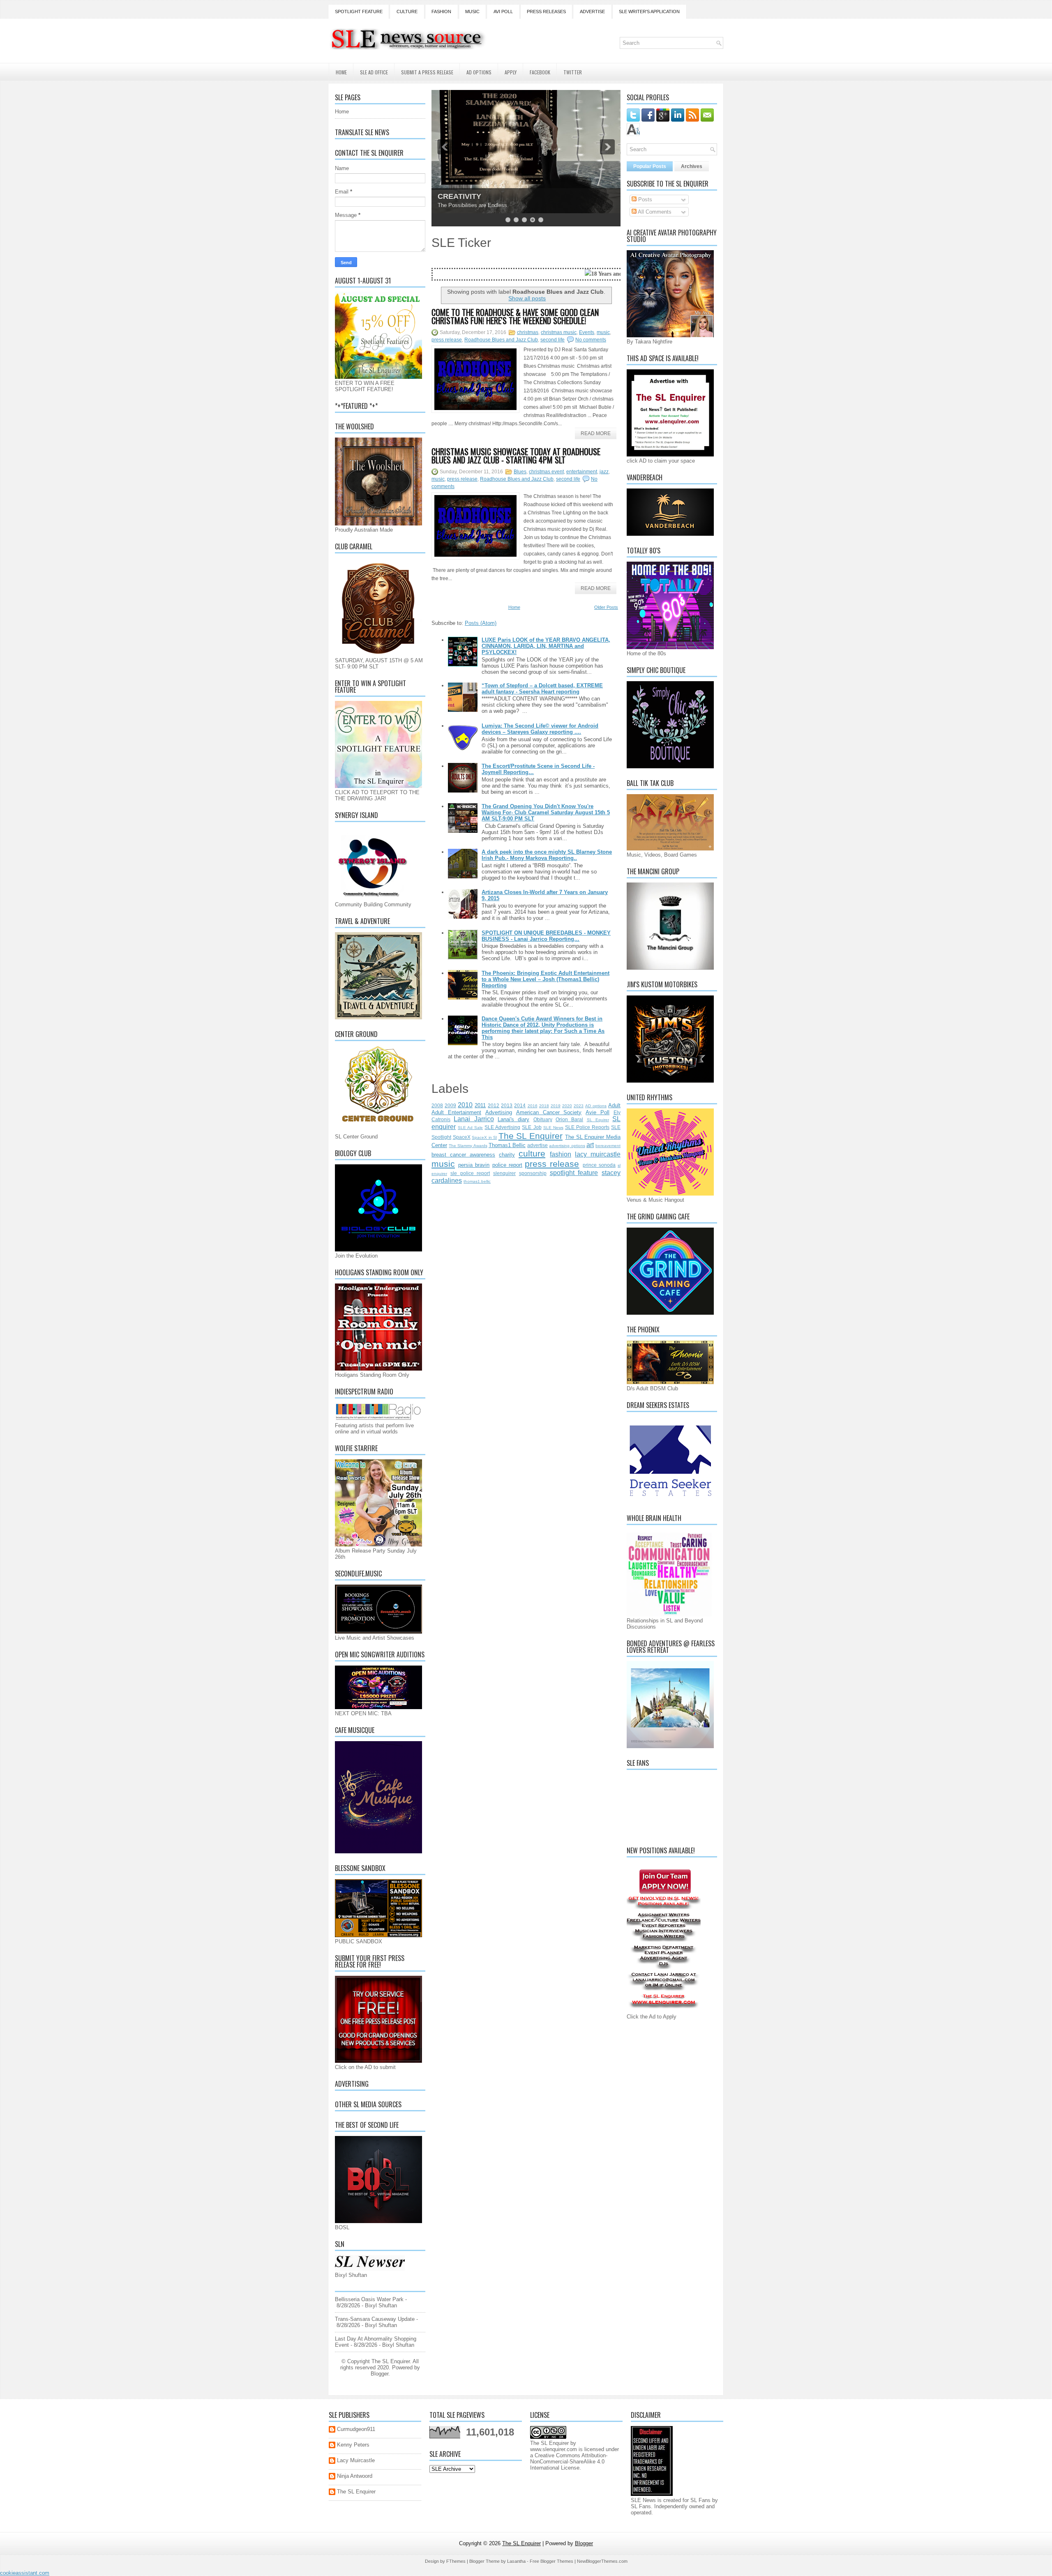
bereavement (608, 1146)
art (590, 1145)
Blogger (380, 2374)
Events (587, 332)
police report (507, 1165)
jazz (604, 472)
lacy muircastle (598, 1154)
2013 (507, 1105)
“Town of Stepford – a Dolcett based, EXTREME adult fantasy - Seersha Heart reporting (542, 689)
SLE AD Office (374, 72)
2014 (520, 1105)
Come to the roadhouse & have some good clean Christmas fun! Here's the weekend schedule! (515, 316)
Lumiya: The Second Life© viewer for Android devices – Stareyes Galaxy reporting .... (540, 729)
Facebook (540, 72)
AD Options (479, 72)
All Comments (654, 212)
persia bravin (474, 1165)
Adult (614, 1105)
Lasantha (516, 2561)
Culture (407, 12)
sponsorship (533, 1173)
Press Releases (546, 12)
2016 (533, 1106)
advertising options (567, 1146)
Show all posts (527, 298)
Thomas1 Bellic (507, 1145)
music (603, 332)
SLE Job (532, 1127)
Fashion (441, 12)
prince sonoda (599, 1165)
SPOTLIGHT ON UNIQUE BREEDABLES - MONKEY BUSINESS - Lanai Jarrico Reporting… (546, 936)
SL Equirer (598, 1120)
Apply (511, 72)
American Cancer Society (549, 1112)
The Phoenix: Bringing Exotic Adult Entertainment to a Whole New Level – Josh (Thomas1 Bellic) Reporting (546, 979)
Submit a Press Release (427, 72)
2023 (579, 1106)
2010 (465, 1105)
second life (553, 340)
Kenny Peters (353, 2445)
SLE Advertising (502, 1127)
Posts (644, 199)
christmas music (559, 332)
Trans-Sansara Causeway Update (375, 2319)
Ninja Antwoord (355, 2476)
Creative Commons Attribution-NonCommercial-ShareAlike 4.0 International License (569, 2462)
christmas (528, 332)
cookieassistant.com (25, 2573)
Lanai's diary (513, 1119)
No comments (591, 340)
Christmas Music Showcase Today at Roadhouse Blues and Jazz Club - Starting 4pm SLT (516, 456)
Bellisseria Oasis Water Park (369, 2299)
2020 (567, 1106)
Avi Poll (503, 12)
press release (447, 340)
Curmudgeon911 (356, 2429)
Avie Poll (598, 1112)
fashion (561, 1154)
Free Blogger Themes (551, 2561)
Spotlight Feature (359, 12)
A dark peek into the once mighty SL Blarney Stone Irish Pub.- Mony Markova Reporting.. (547, 855)
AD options (596, 1106)
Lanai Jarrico (474, 1119)
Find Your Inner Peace (476, 196)
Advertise (592, 12)
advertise (538, 1145)
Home (341, 72)
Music (472, 12)
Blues (520, 472)
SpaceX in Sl (484, 1137)
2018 (544, 1106)
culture (532, 1153)
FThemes (456, 2561)
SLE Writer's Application (649, 12)
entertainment (582, 472)
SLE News (553, 1128)
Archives (692, 166)
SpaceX (462, 1137)
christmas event (546, 472)
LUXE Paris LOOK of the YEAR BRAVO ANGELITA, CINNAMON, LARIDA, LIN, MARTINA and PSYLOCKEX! (546, 646)
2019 (556, 1106)
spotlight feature (574, 1173)
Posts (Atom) (481, 623)
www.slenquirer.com (554, 2449)
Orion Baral (569, 1119)
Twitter (573, 72)
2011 (480, 1105)
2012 (494, 1105)
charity (507, 1155)
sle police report (470, 1173)
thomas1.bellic (477, 1181)
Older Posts (606, 607)
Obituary (543, 1119)
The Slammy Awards (468, 1146)
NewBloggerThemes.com (602, 2561)
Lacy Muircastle (356, 2460)
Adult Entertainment (456, 1112)
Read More (596, 433)
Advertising (499, 1112)
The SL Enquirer (531, 1136)
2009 (450, 1105)
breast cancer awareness (463, 1155)
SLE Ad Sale (470, 1128)
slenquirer (504, 1173)
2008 (437, 1105)
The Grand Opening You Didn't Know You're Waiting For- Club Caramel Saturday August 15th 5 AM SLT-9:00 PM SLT (546, 812)
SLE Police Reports (587, 1127)
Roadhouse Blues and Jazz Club (501, 340)
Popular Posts (650, 166)
